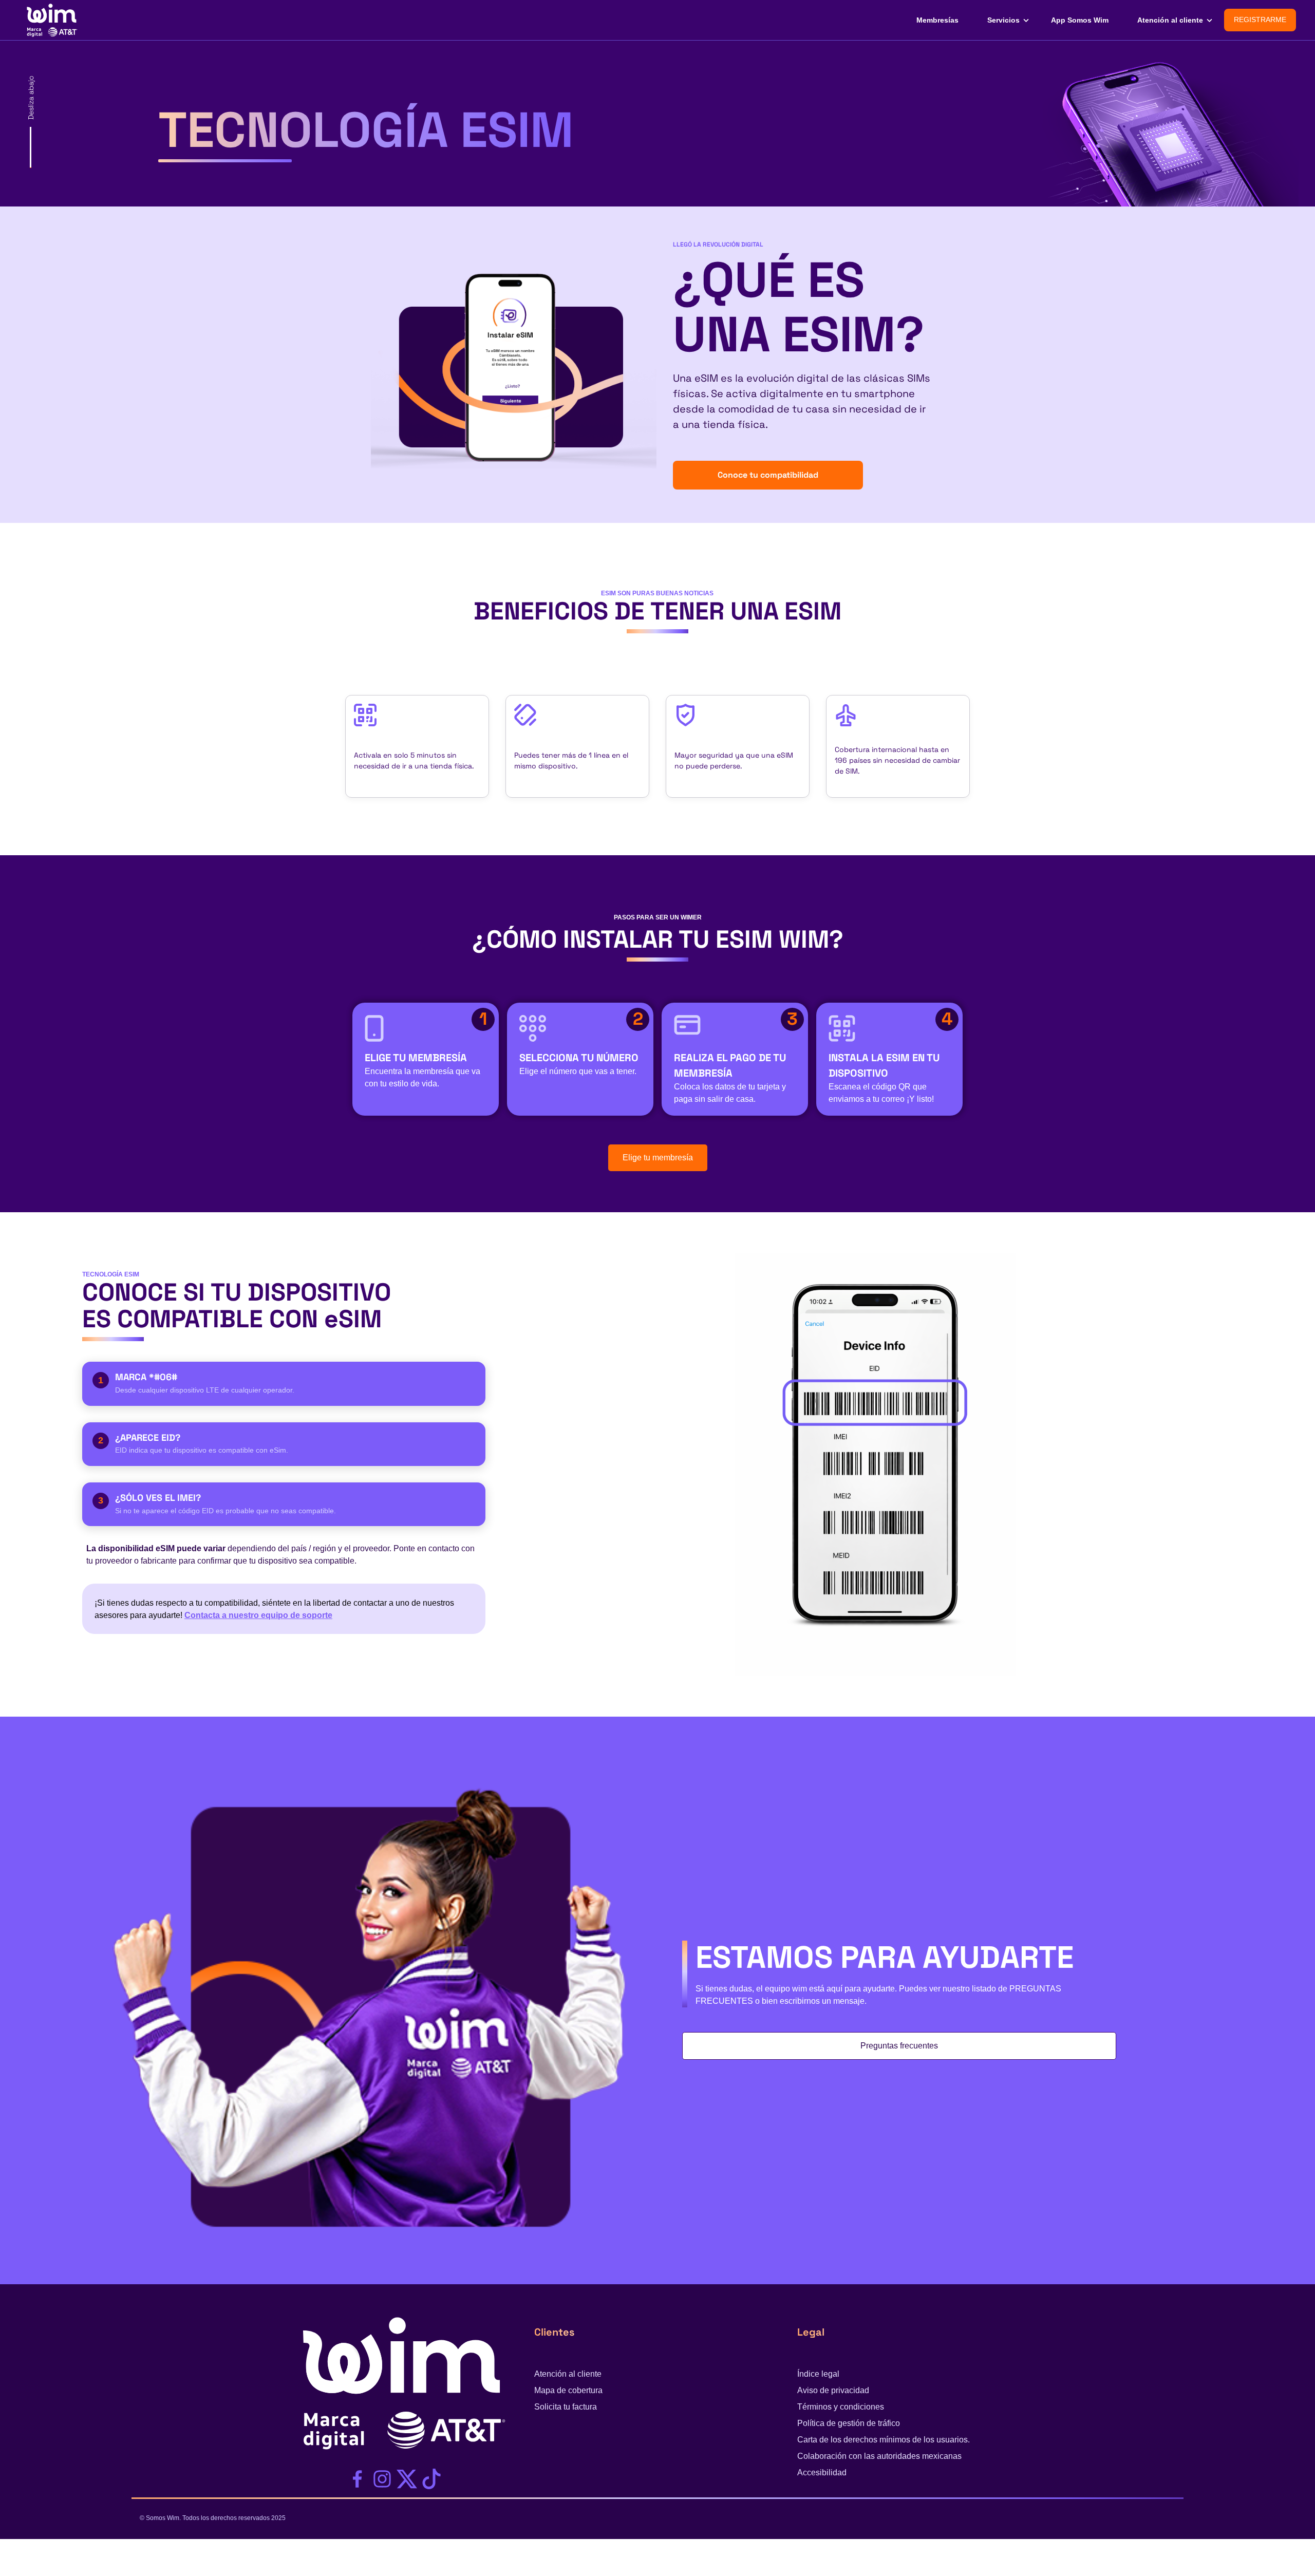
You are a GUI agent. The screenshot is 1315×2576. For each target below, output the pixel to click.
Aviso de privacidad (833, 2390)
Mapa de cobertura (568, 2390)
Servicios (1003, 20)
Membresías (937, 20)
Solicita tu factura (566, 2407)
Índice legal (818, 2374)
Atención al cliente (1170, 20)
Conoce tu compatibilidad (768, 475)
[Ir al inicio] (50, 19)
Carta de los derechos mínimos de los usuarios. (884, 2440)
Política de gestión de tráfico (849, 2423)
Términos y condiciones (841, 2407)
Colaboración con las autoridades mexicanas (879, 2456)
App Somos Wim (1080, 20)
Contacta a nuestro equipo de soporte (258, 1615)
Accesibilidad (822, 2472)
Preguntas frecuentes (899, 2046)
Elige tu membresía (658, 1158)
